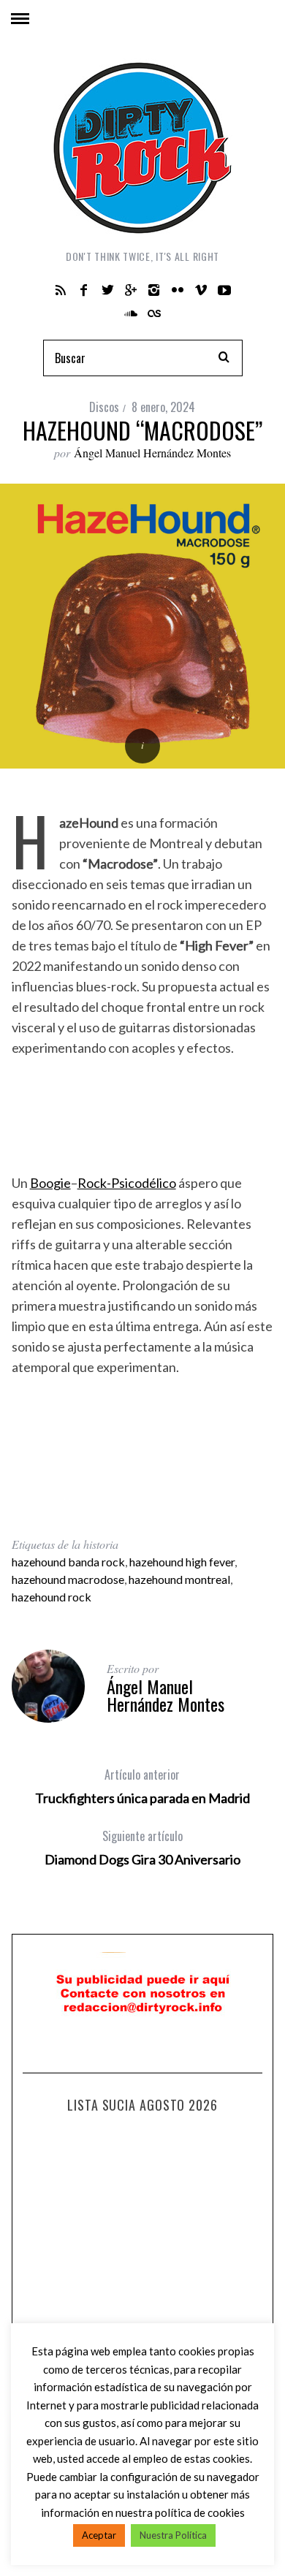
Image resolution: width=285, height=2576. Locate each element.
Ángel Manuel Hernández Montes (152, 453)
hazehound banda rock (68, 1562)
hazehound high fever (182, 1562)
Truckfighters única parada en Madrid (142, 1786)
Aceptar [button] (99, 2535)
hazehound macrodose (68, 1579)
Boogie (50, 1183)
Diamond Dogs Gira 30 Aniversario (142, 1848)
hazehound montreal (179, 1579)
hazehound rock (52, 1597)
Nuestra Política (173, 2535)
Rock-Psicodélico (127, 1183)
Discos (104, 407)
